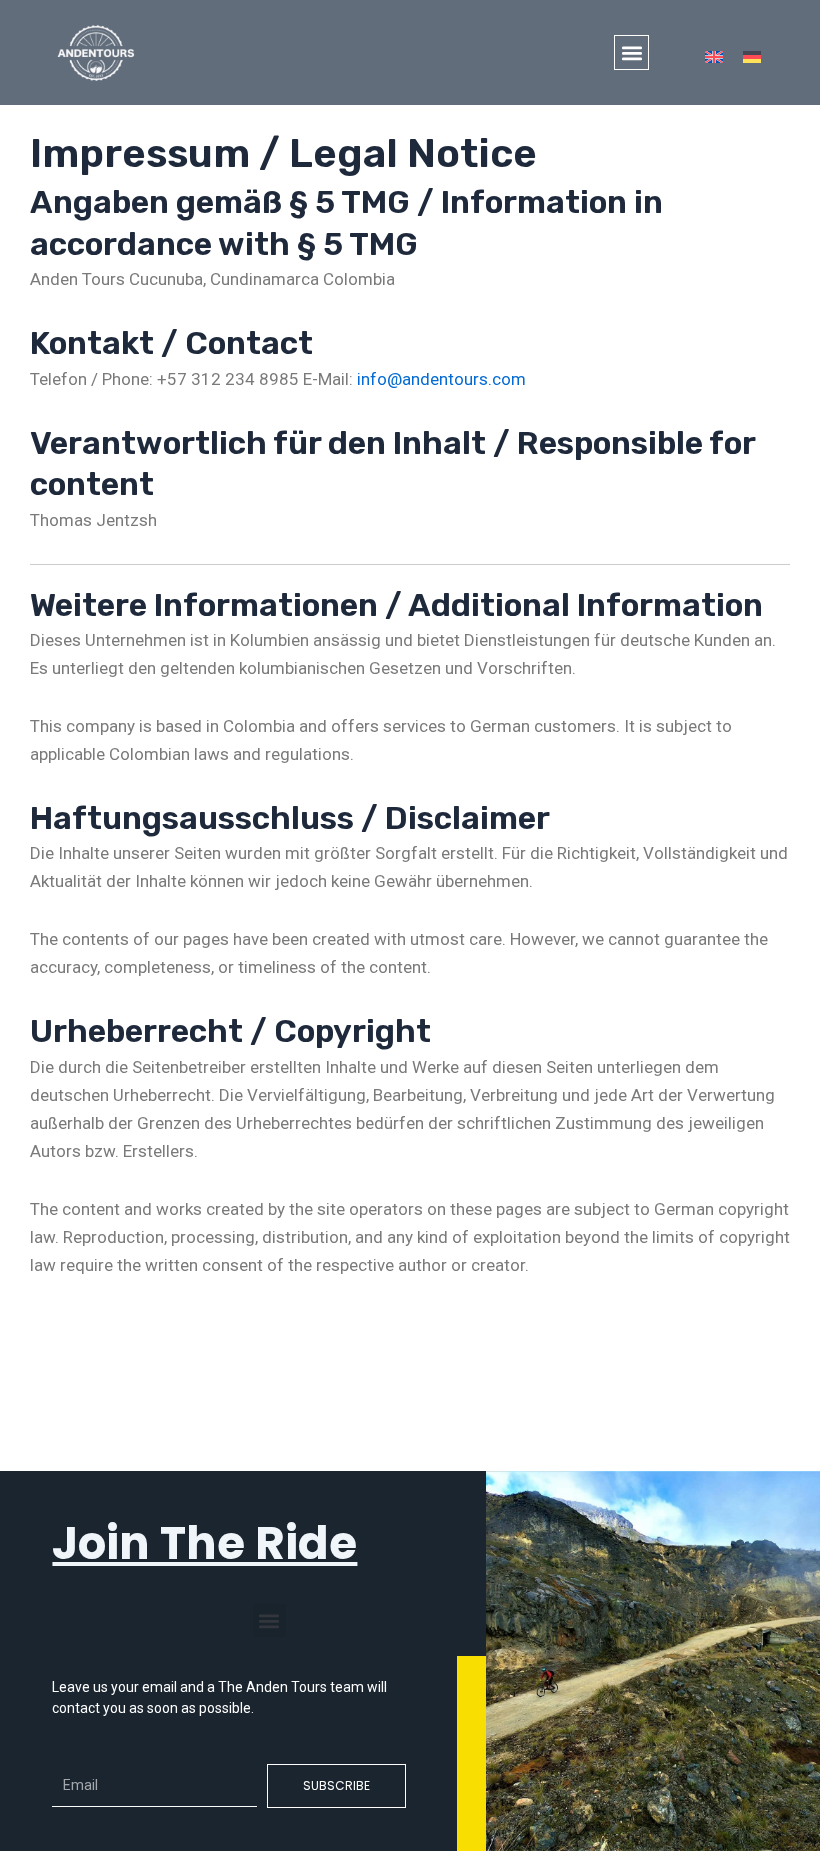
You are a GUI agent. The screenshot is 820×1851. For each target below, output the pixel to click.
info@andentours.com (441, 379)
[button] (631, 52)
